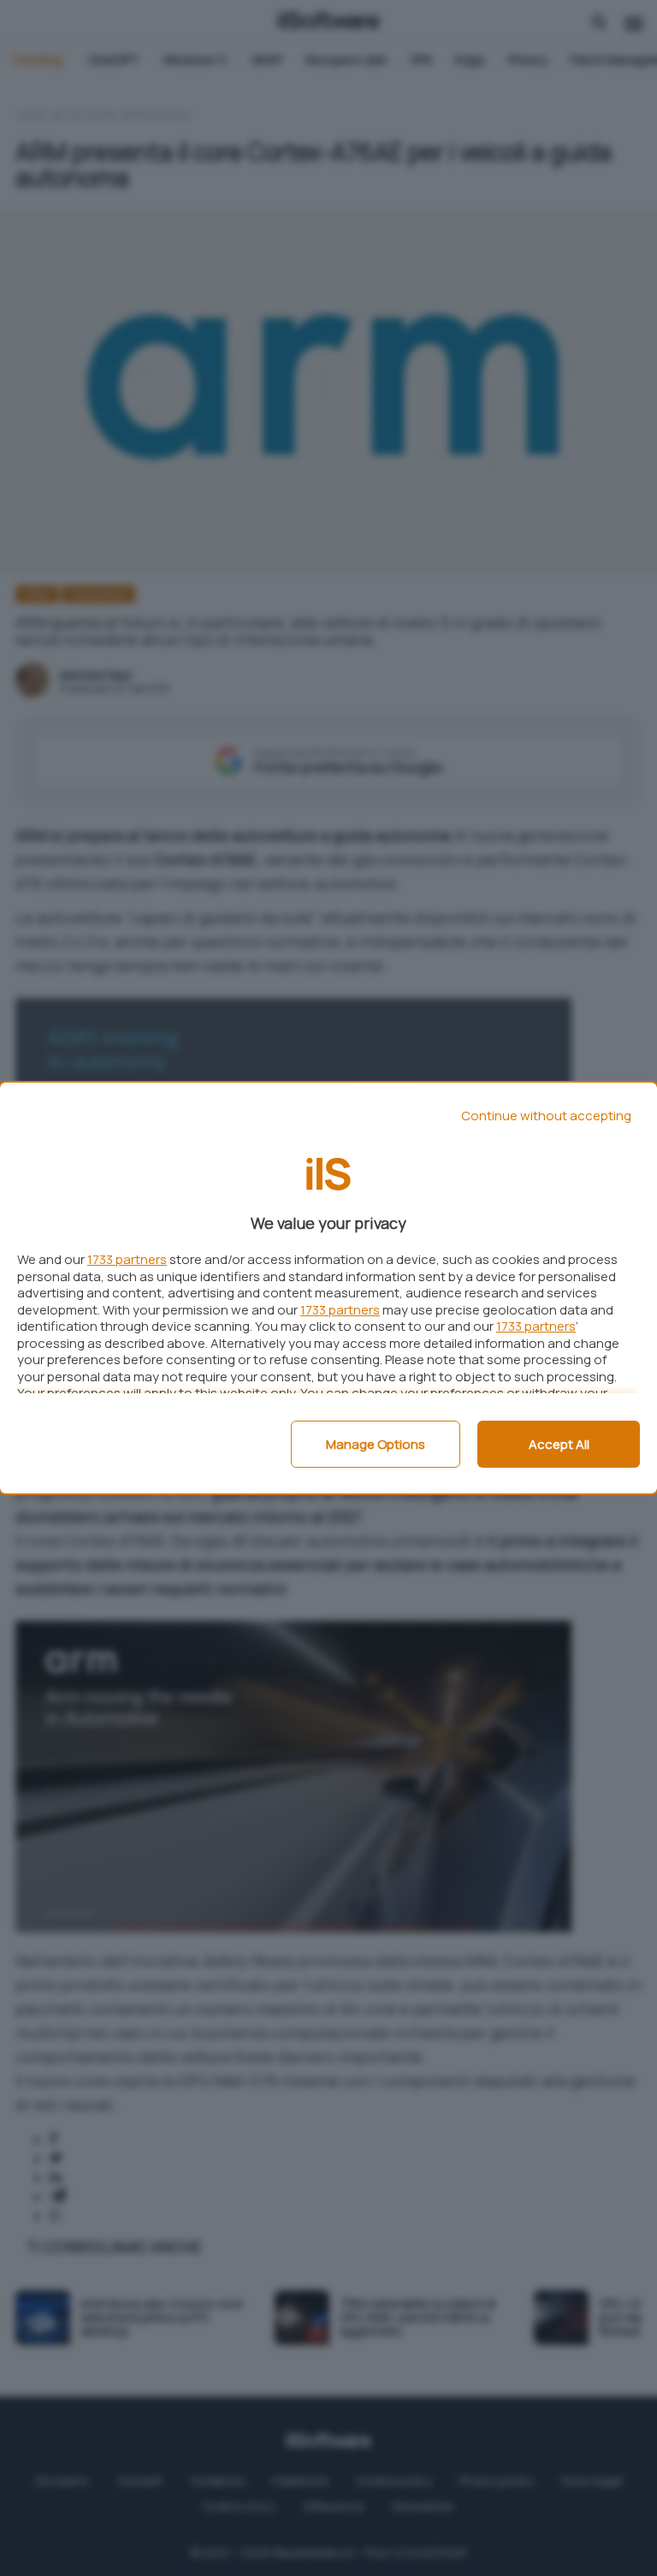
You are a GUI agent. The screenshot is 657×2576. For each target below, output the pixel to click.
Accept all (559, 1444)
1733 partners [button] (127, 1259)
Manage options (376, 1444)
